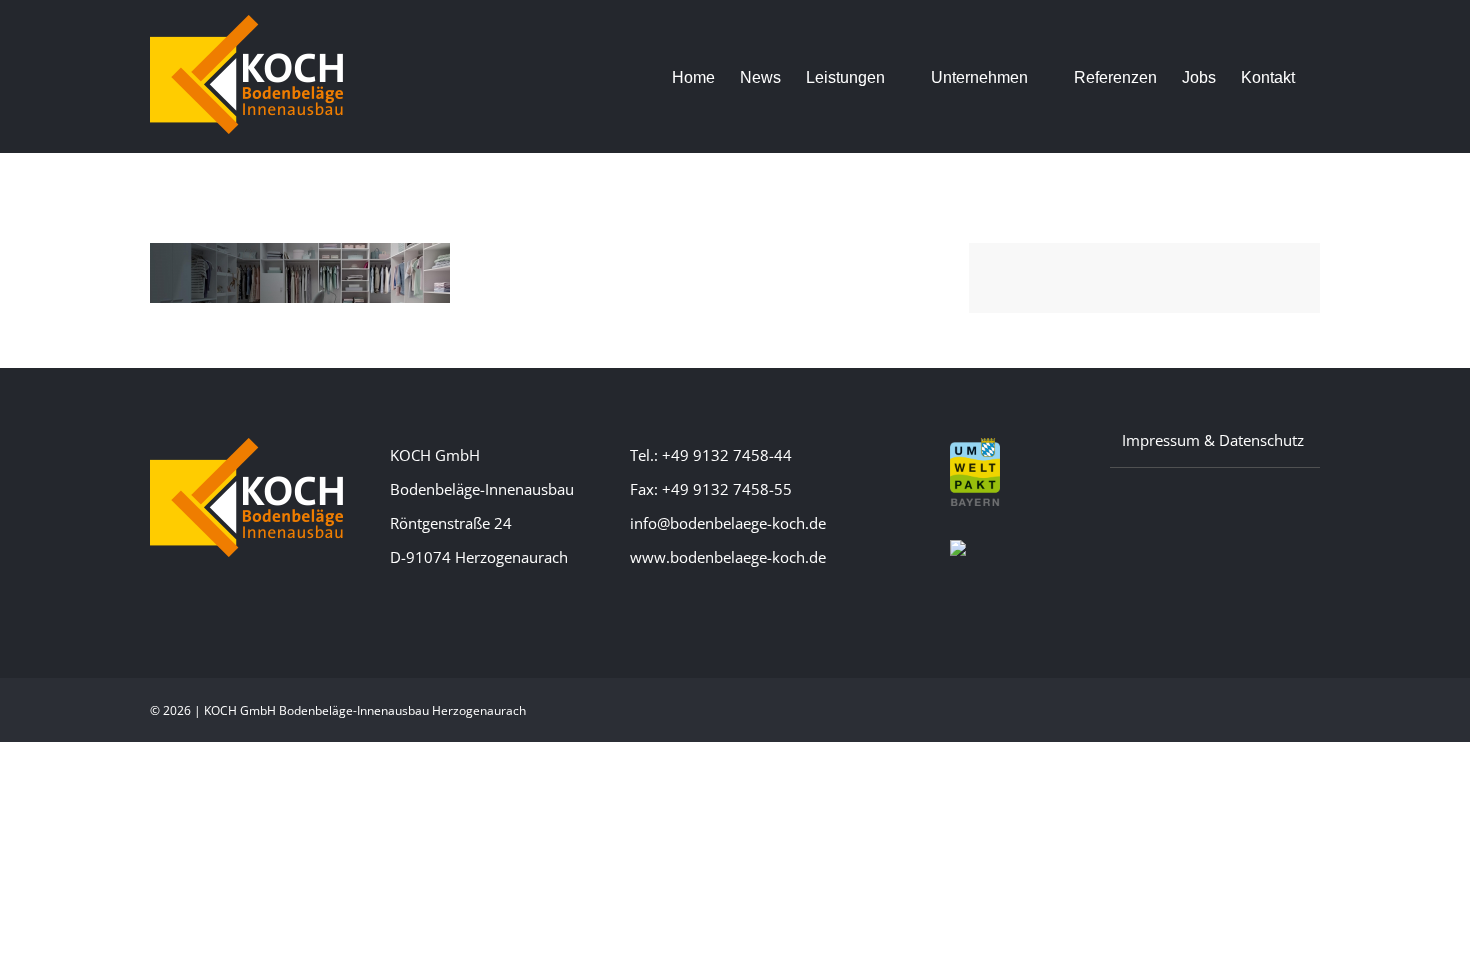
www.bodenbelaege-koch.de (728, 557)
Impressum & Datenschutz (1213, 440)
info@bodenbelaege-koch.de (728, 523)
